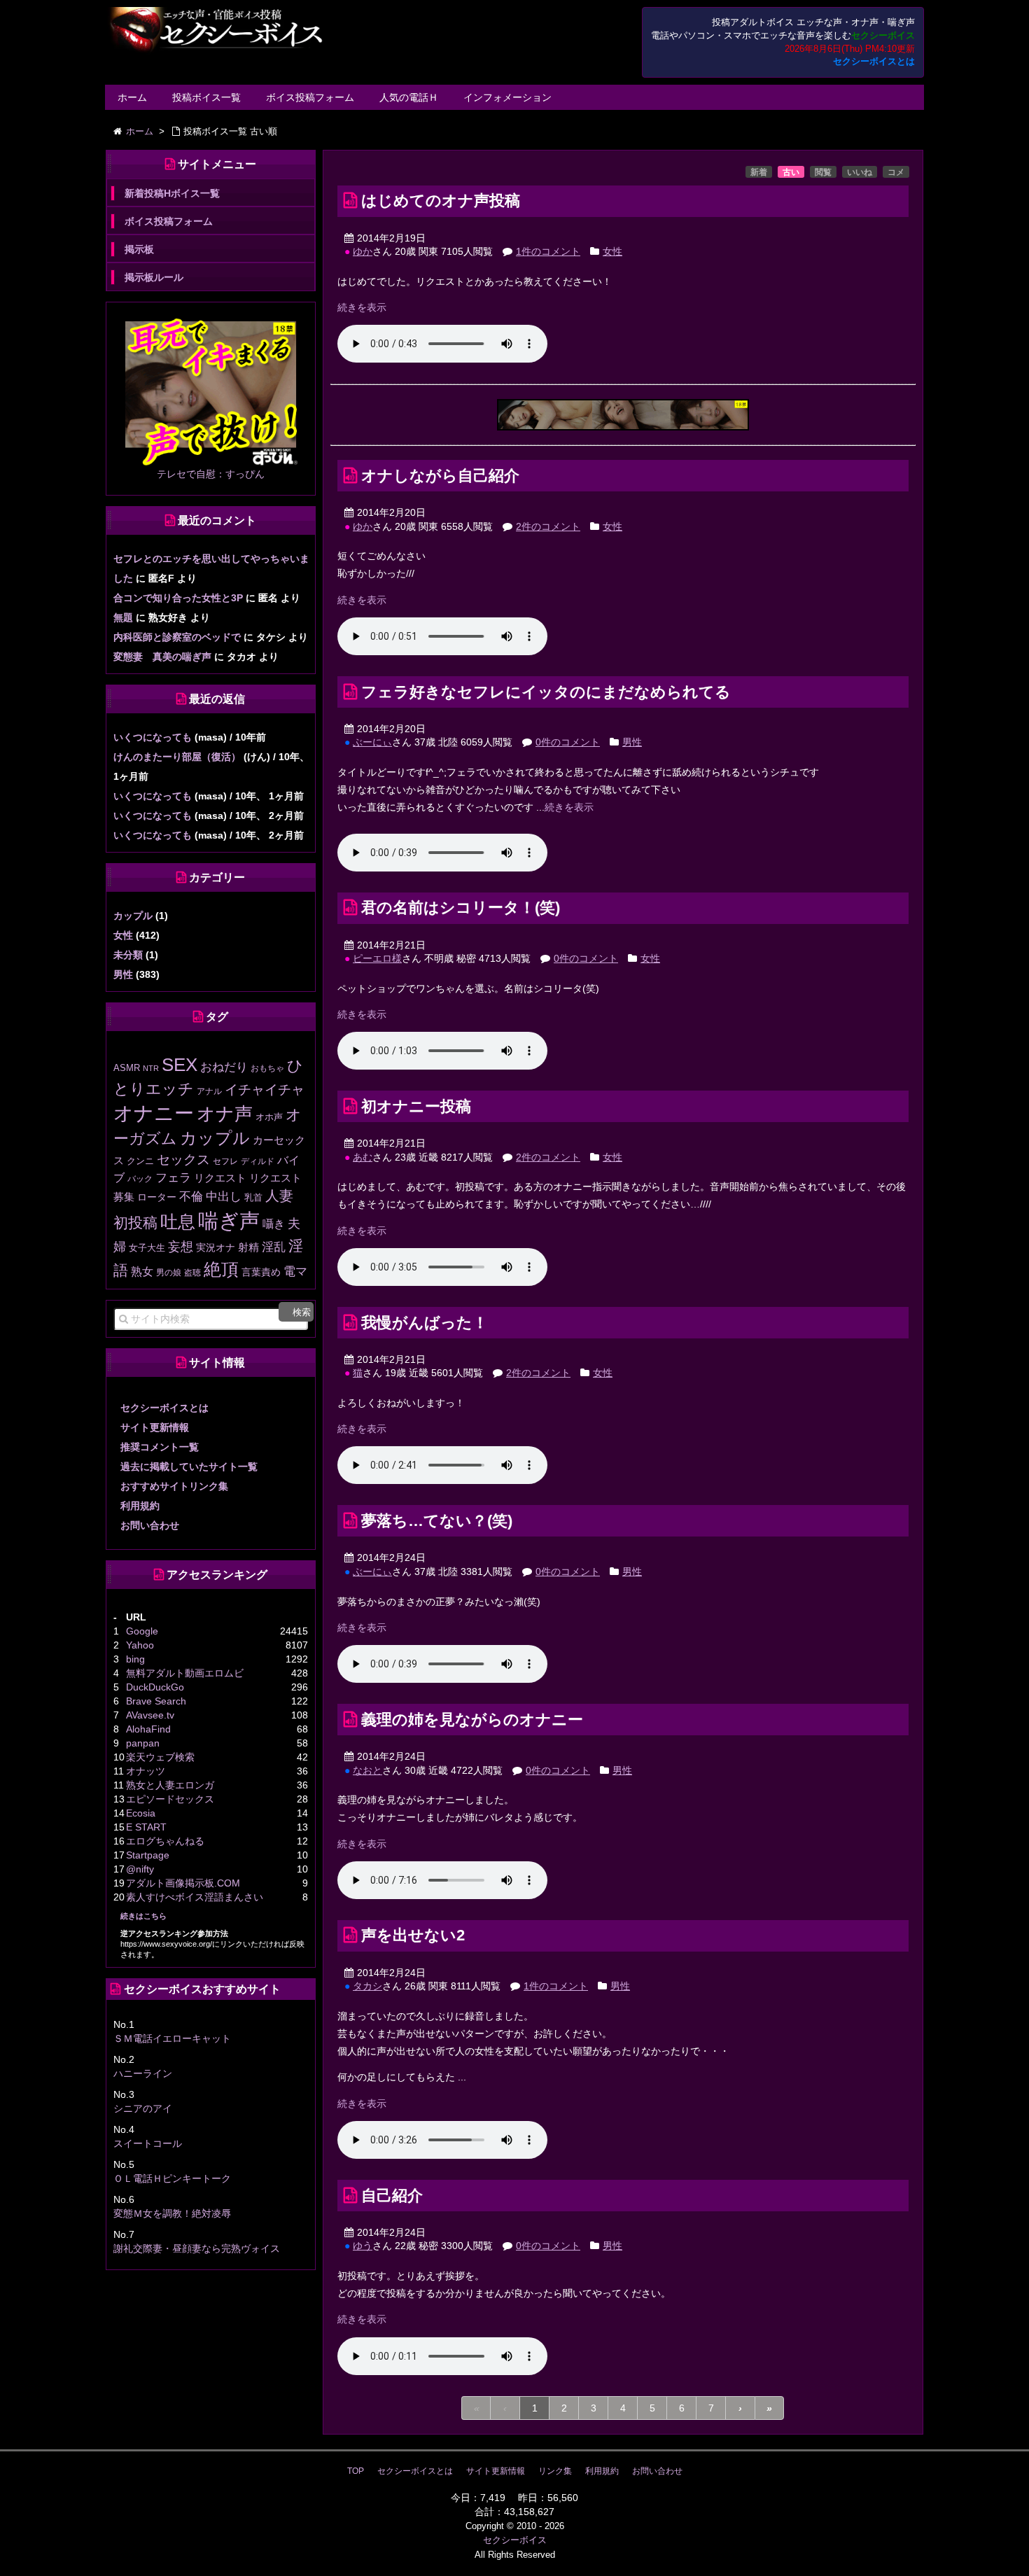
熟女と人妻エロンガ (170, 1785)
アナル (209, 1091)
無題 (123, 617)
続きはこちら (143, 1916)
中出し (224, 1197)
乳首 (253, 1197)
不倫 (191, 1196)
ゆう (363, 2246)
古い (791, 172)
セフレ (225, 1161)
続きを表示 (362, 307)
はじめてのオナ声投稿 (441, 201)
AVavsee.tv (150, 1715)
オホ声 (269, 1117)
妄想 (181, 1247)
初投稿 (135, 1223)
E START (146, 1827)
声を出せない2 (413, 1935)
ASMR (127, 1068)
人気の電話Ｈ (409, 97)
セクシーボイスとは (874, 62)
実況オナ (216, 1247)
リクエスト (220, 1178)
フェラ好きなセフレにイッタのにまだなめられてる (546, 692)
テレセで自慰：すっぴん (211, 474)
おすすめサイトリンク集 (174, 1486)
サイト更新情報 (155, 1427)
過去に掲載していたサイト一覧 (189, 1466)
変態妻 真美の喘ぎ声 (162, 657)
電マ (295, 1272)
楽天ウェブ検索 (160, 1757)
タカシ (367, 1986)
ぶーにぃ (372, 742)
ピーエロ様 (377, 958)
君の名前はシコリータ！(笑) (461, 908)
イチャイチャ (265, 1090)
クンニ (140, 1161)
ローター (157, 1197)
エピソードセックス (170, 1799)
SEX (180, 1065)
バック (140, 1179)
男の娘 (169, 1273)
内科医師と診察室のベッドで (177, 637)
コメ (896, 172)
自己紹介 (392, 2196)
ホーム (132, 97)
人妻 (279, 1196)
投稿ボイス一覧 (206, 97)
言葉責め (261, 1272)
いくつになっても (153, 737)
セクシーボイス (515, 2540)
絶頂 (221, 1269)
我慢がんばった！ (425, 1323)
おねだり (224, 1067)
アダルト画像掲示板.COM (183, 1883)
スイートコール (148, 2143)
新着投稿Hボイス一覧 (172, 193)
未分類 (128, 955)
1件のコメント (548, 251)
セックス (183, 1160)
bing (135, 1659)
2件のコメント (548, 526)
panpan (143, 1743)
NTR (151, 1068)
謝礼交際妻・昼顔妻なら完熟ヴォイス (197, 2248)
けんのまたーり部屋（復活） (177, 757)
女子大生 (147, 1248)
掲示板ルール (154, 277)
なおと (367, 1770)
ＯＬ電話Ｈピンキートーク (172, 2178)
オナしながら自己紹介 (440, 476)
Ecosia (141, 1813)
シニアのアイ (143, 2108)
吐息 (178, 1221)
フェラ (173, 1178)
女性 (612, 251)
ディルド (258, 1161)
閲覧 (823, 172)
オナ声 (225, 1114)
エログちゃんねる (165, 1841)
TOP (356, 2471)
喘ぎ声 (229, 1220)
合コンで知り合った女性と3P (178, 598)
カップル (133, 916)
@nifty (140, 1869)
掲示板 (139, 249)
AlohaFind (148, 1729)
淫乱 (274, 1247)
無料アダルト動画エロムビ (185, 1673)
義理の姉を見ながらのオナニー (472, 1720)
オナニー (154, 1113)
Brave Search (156, 1701)
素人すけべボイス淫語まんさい (195, 1897)
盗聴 (192, 1273)
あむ (363, 1157)
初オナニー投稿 (416, 1106)
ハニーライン (143, 2073)
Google (142, 1631)
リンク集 (555, 2471)
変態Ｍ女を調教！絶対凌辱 (172, 2213)
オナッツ (146, 1771)
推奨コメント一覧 (160, 1447)
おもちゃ (267, 1068)
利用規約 (140, 1506)
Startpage (148, 1855)
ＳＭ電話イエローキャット (172, 2038)
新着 (759, 172)
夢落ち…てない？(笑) (437, 1521)
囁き (274, 1224)
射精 (248, 1247)
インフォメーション (507, 97)
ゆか (363, 251)
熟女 (142, 1272)
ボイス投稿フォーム (310, 97)
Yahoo (140, 1645)
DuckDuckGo (155, 1687)
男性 (632, 742)
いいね (860, 172)
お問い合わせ (150, 1525)
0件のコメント (568, 742)
